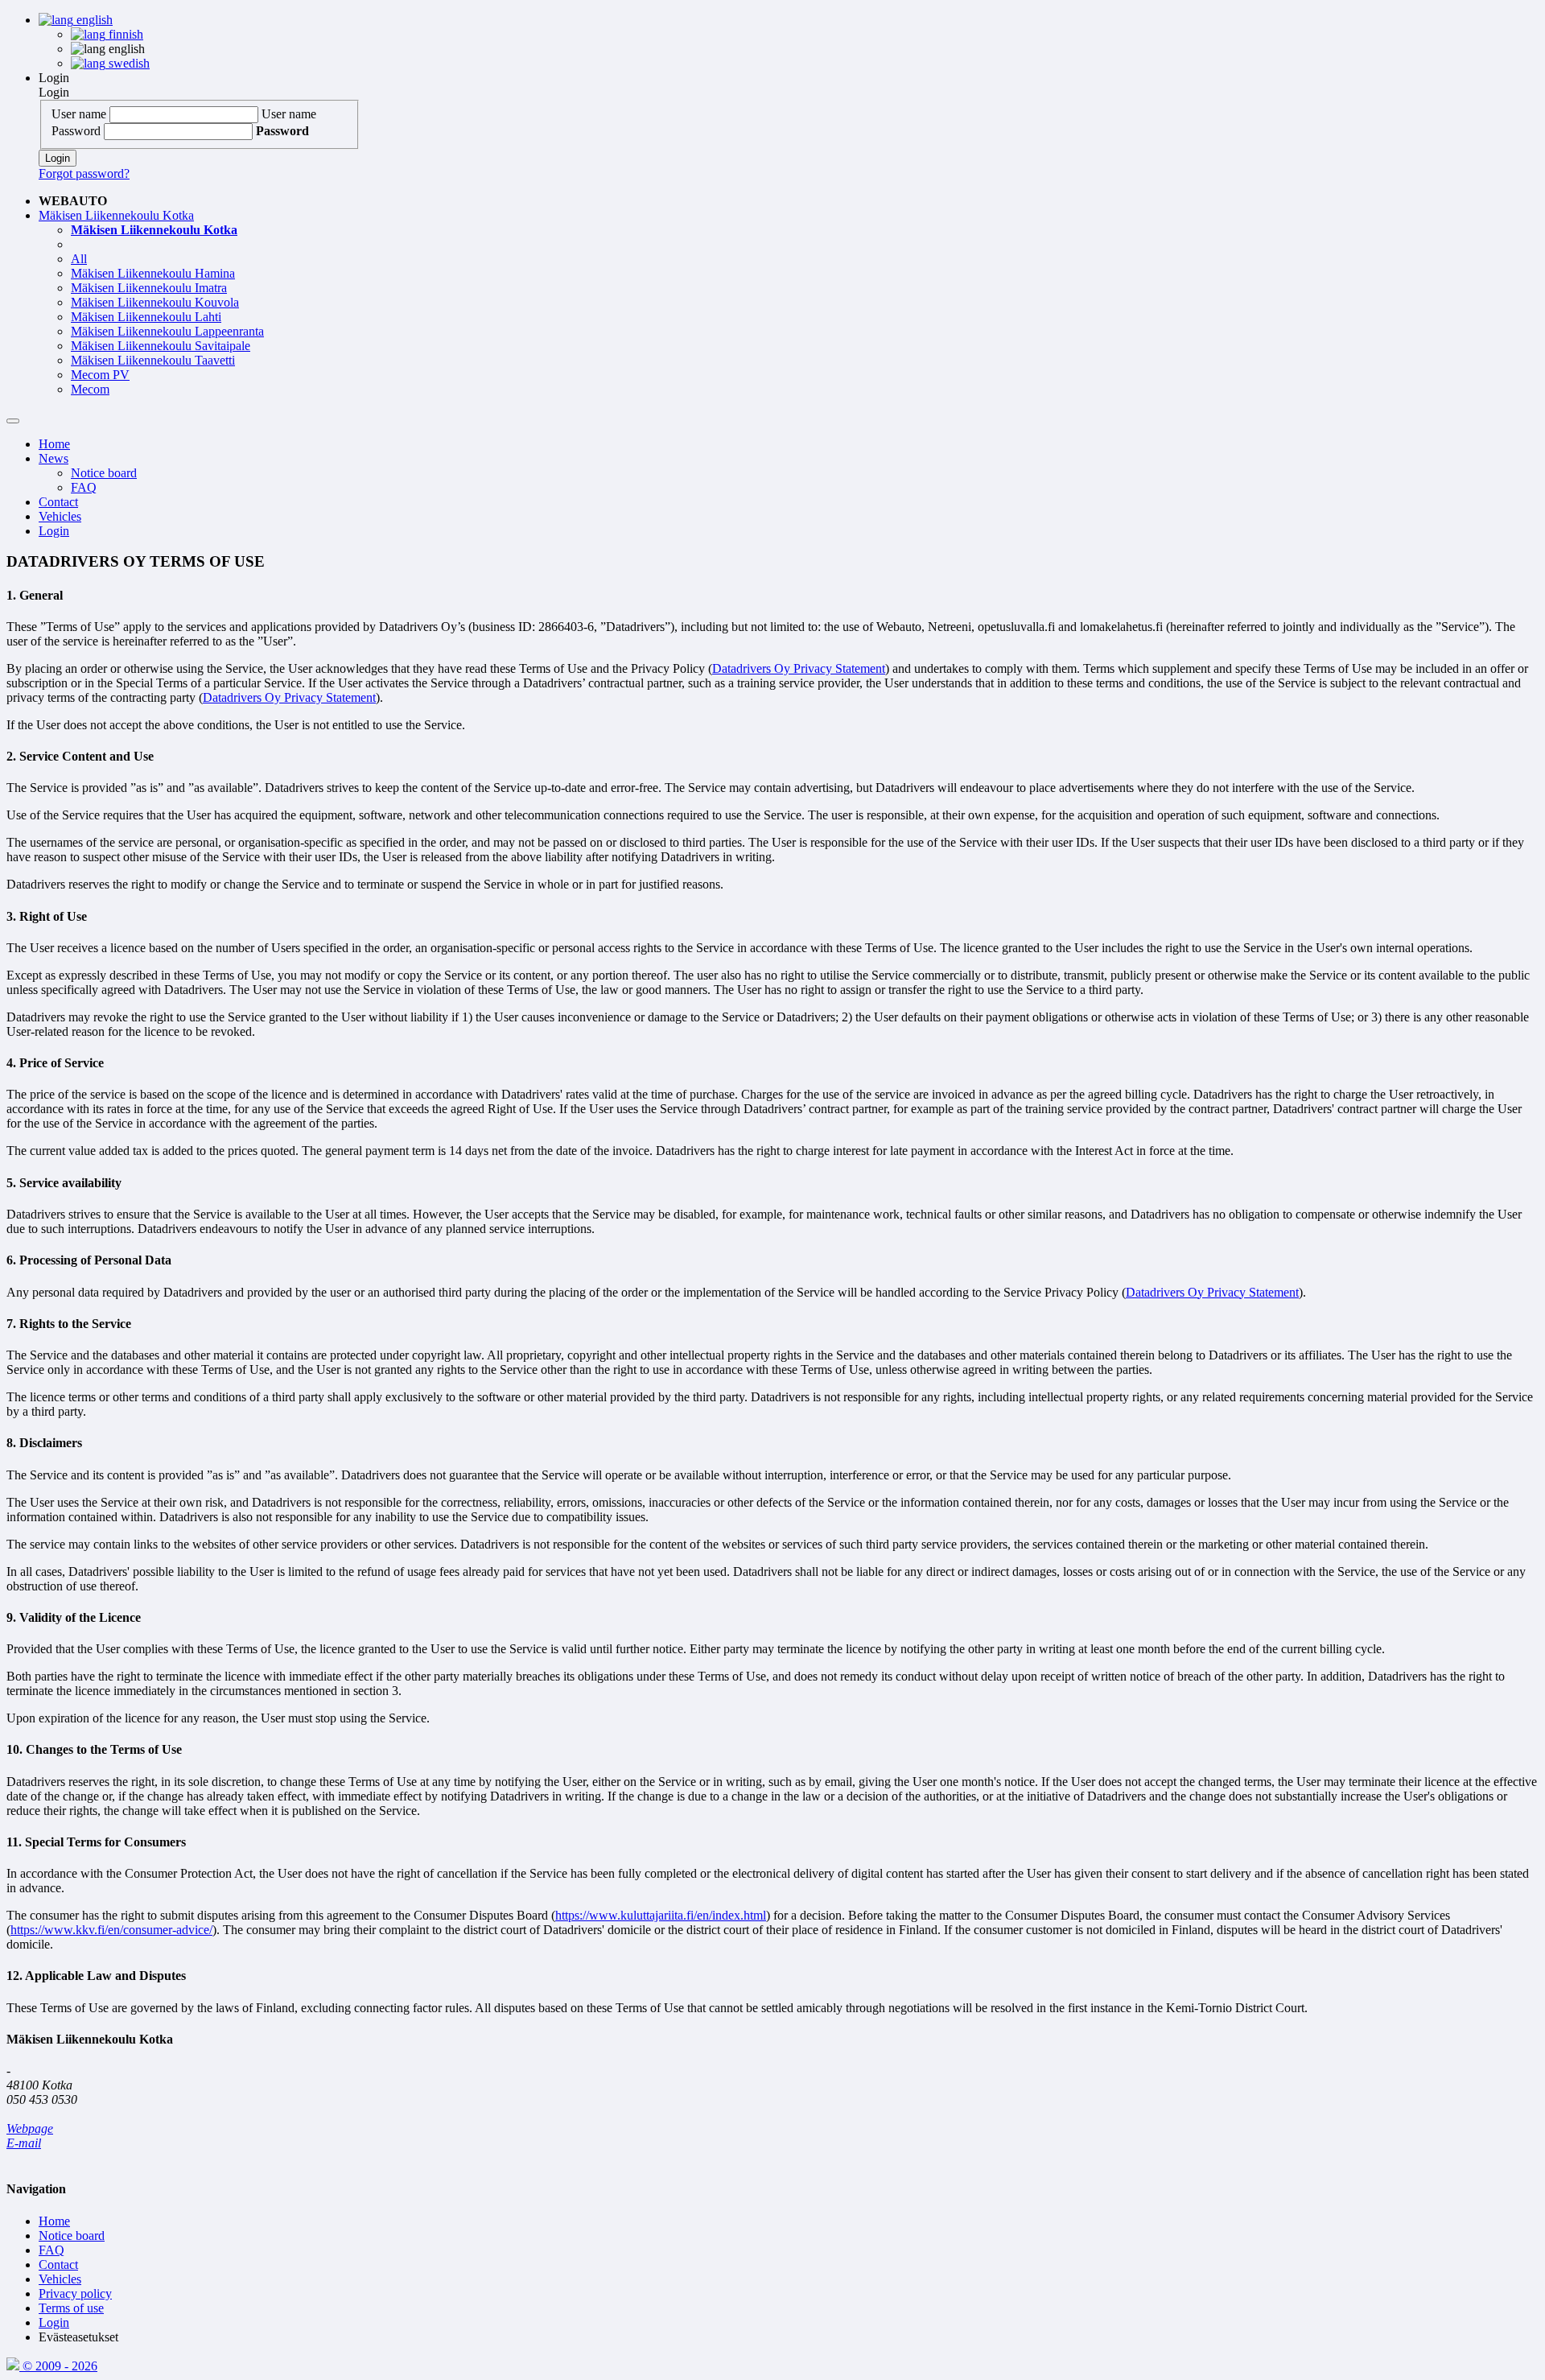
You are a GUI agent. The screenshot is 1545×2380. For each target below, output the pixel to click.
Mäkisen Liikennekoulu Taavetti (153, 360)
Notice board (104, 473)
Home (54, 444)
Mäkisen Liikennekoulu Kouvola (155, 302)
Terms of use (71, 2308)
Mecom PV (100, 375)
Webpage (30, 2128)
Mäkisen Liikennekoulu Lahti (146, 317)
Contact (58, 502)
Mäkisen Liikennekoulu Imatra (149, 288)
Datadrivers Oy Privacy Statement (799, 668)
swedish (128, 63)
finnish (124, 34)
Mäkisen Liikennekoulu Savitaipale (161, 346)
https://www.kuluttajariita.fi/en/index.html (661, 1915)
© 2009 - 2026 (58, 2366)
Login (54, 78)
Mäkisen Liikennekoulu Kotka (116, 215)
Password (76, 131)
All (79, 259)
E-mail (24, 2143)
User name (79, 114)
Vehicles (60, 516)
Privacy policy (75, 2293)
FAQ (84, 487)
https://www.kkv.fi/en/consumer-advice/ (111, 1930)
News (54, 458)
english (93, 20)
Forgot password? (84, 173)
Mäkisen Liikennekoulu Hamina (153, 273)
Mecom (90, 389)
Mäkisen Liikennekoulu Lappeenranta (167, 331)
